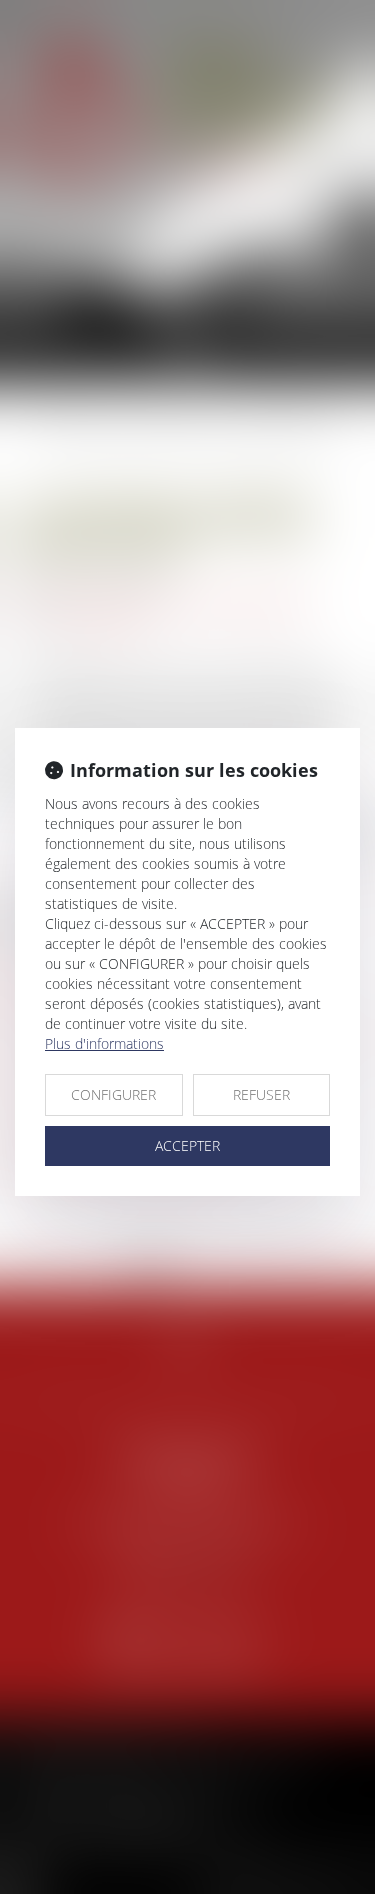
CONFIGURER (113, 1094)
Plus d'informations (104, 1043)
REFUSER (261, 1094)
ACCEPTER (187, 1145)
